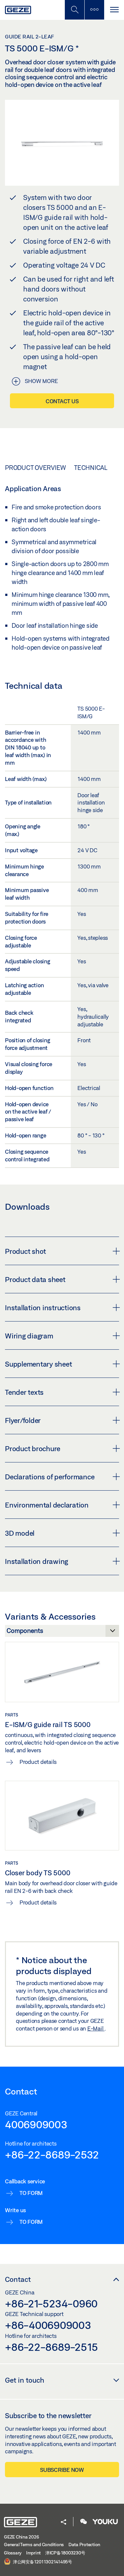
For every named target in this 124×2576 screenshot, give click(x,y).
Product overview (35, 468)
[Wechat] (84, 2522)
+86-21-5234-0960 (51, 2303)
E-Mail (96, 2028)
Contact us (62, 401)
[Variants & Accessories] (62, 1633)
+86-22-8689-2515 (51, 2347)
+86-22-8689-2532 (52, 2155)
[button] (63, 2522)
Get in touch (25, 2380)
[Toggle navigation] (114, 10)
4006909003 (36, 2124)
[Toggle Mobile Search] (74, 10)
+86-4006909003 (48, 2325)
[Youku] (105, 2522)
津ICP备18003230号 (65, 2553)
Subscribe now (62, 2470)
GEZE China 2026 (21, 2537)
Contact (18, 2279)
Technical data (99, 468)
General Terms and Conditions (34, 2544)
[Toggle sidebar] (94, 10)
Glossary (13, 2553)
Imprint (33, 2553)
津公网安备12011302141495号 (42, 2562)
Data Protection (84, 2544)
